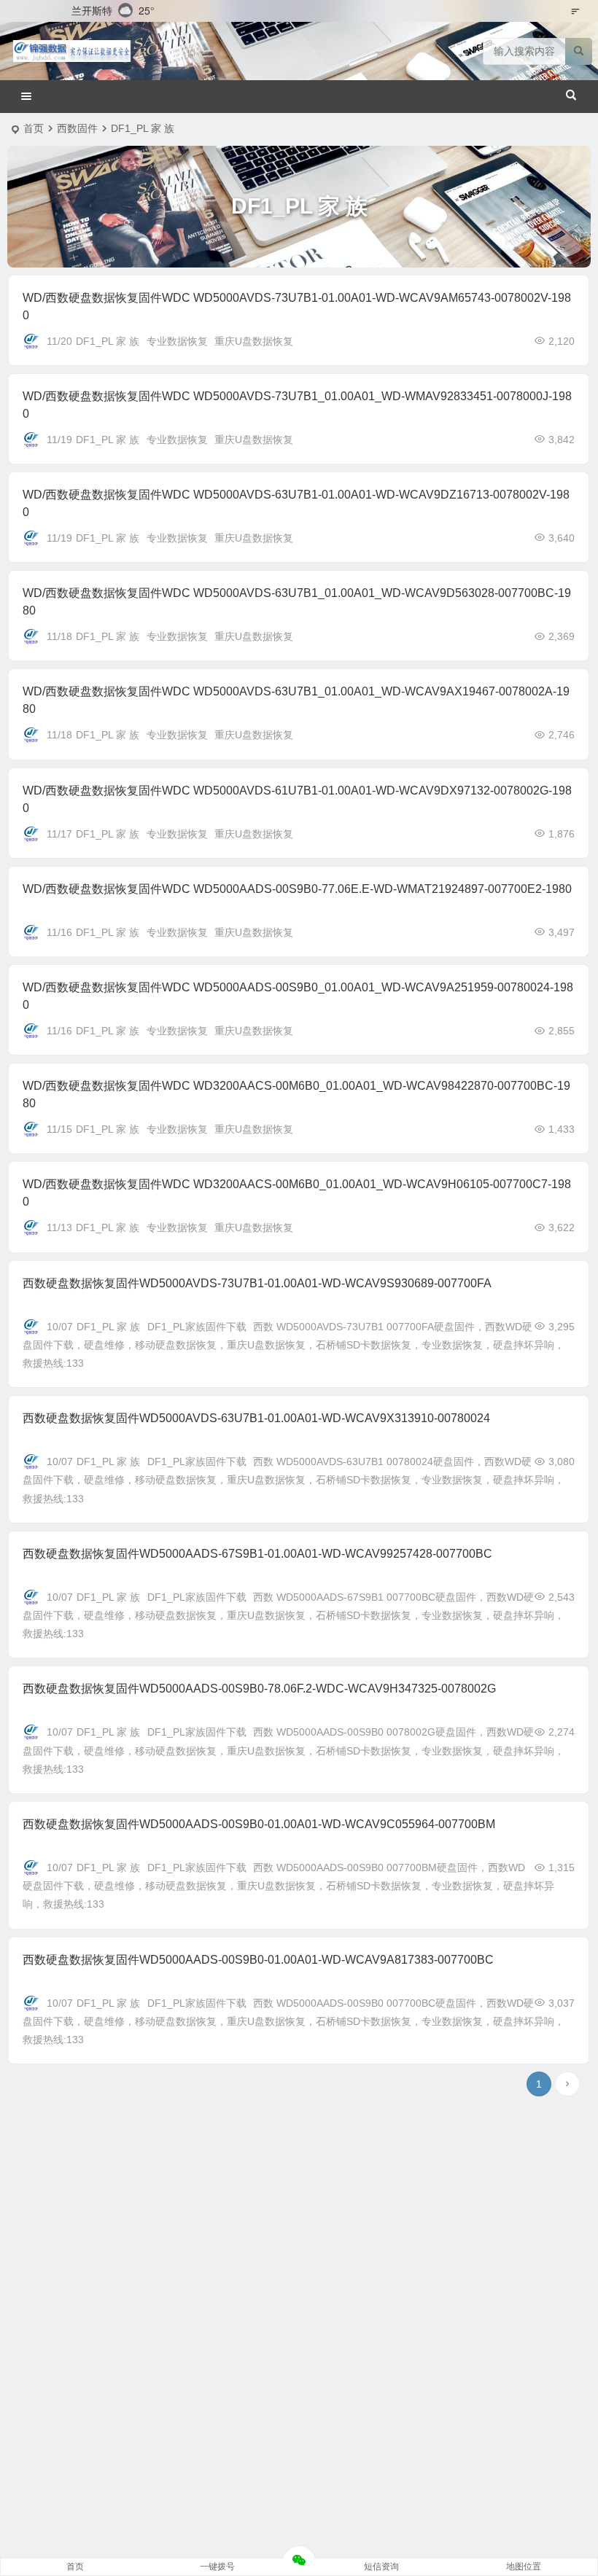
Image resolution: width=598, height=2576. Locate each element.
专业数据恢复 (177, 341)
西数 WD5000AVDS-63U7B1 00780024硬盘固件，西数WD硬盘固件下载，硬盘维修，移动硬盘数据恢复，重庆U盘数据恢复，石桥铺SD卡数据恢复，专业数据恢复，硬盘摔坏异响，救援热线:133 (294, 1480)
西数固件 (77, 128)
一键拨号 (217, 2567)
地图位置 (524, 2567)
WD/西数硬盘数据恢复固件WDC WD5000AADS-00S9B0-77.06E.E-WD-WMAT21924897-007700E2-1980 (297, 889)
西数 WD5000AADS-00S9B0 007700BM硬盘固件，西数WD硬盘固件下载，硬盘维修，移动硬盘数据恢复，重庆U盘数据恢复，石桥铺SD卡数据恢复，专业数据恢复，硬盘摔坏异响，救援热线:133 (288, 1886)
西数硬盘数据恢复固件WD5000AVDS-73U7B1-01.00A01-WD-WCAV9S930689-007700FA (257, 1283)
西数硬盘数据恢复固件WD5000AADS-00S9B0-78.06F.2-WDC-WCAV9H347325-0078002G (259, 1689)
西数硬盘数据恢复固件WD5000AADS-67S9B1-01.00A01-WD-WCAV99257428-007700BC (257, 1554)
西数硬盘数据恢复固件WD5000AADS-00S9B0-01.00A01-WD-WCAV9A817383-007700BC (258, 1960)
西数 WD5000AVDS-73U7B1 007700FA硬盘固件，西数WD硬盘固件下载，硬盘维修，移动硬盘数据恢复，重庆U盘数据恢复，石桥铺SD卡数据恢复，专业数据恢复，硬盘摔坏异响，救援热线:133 (294, 1345)
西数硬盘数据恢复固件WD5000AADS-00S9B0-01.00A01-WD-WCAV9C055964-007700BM (259, 1824)
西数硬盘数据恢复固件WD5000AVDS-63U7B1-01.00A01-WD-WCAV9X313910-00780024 (256, 1418)
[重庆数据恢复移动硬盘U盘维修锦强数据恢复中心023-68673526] (72, 51)
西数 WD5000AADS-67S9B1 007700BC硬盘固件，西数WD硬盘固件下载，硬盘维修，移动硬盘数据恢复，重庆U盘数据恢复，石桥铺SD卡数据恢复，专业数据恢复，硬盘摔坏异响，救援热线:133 (294, 1615)
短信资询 (381, 2567)
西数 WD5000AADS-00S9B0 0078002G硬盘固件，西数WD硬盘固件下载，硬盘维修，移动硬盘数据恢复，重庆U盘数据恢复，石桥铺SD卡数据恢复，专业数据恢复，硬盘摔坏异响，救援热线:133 (294, 1750)
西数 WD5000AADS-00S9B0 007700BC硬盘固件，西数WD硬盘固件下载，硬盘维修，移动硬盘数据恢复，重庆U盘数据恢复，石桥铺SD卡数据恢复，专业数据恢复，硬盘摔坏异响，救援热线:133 (294, 2021)
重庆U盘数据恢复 (254, 341)
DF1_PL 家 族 (108, 341)
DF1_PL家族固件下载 (197, 1327)
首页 (34, 128)
